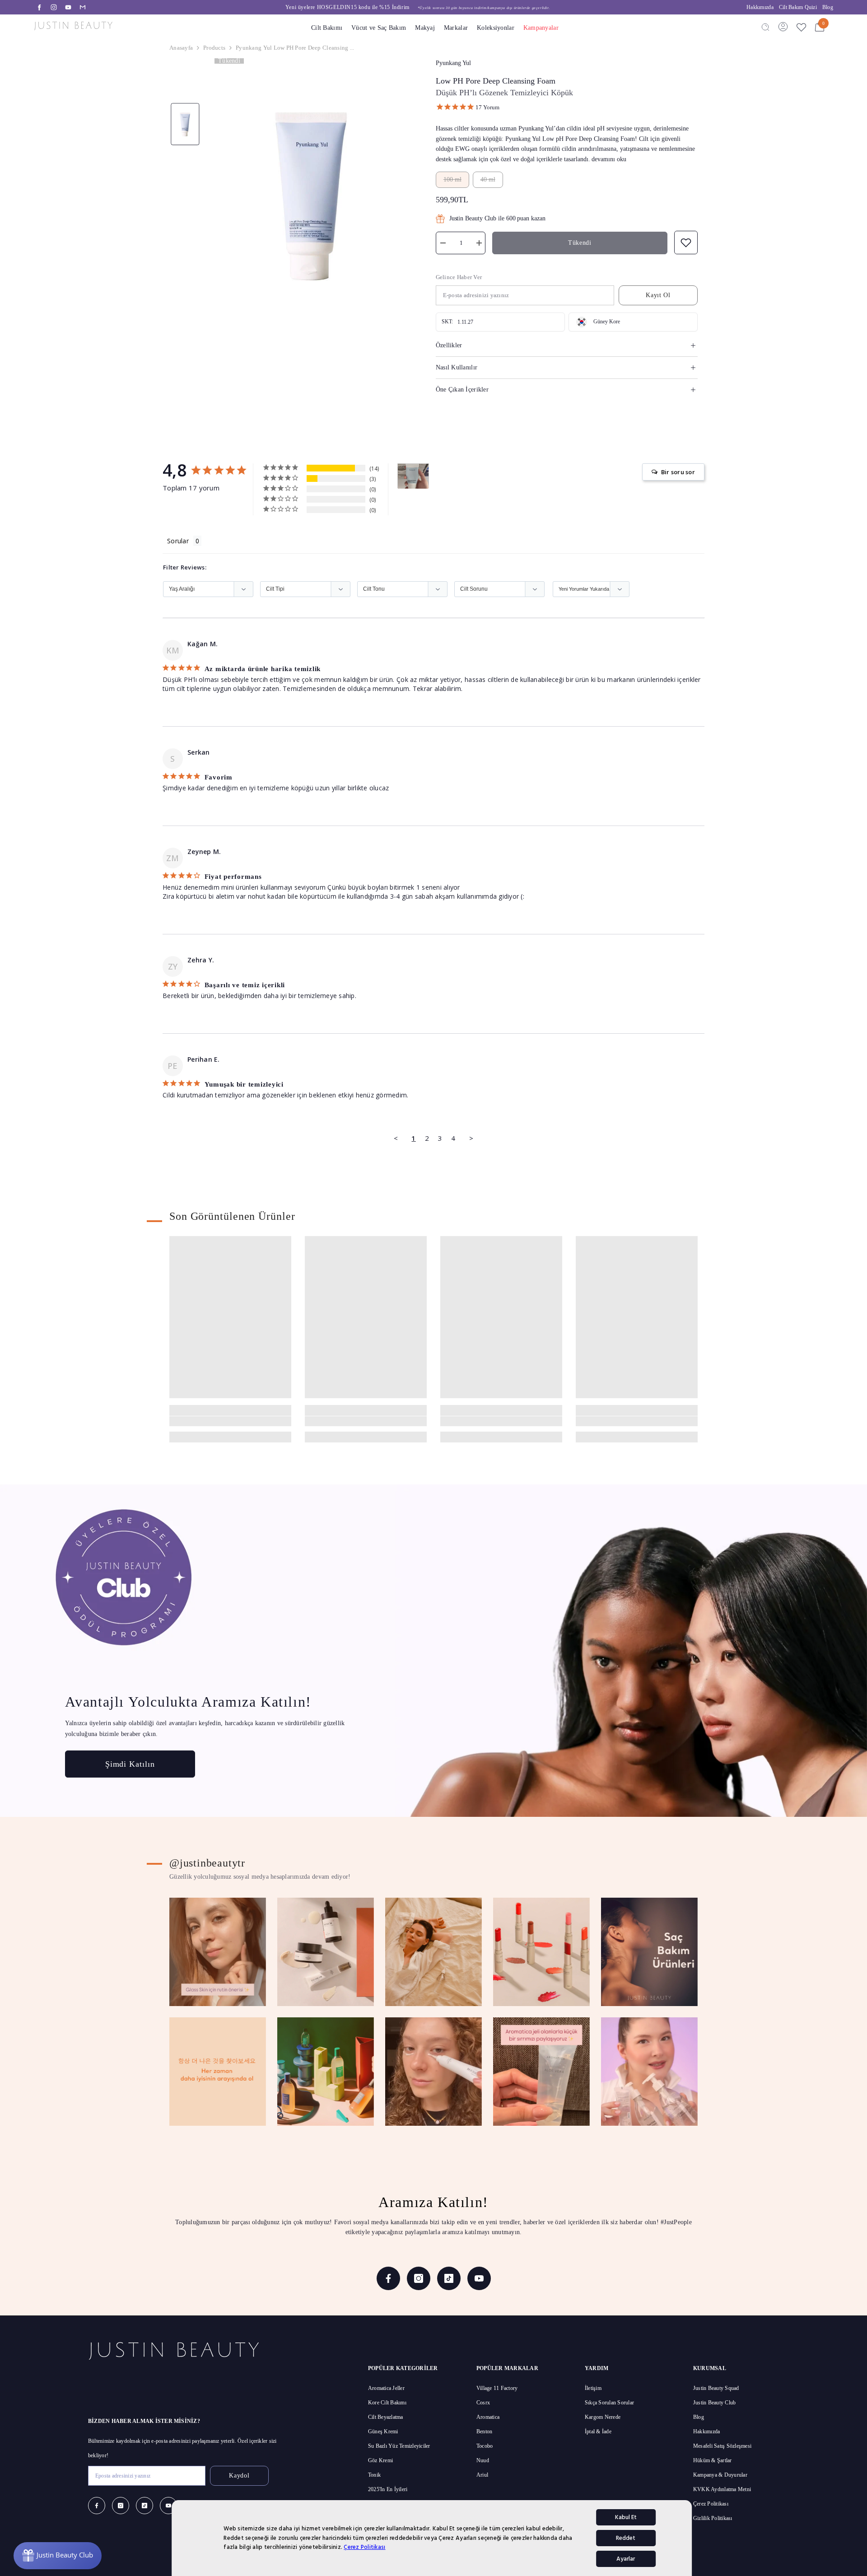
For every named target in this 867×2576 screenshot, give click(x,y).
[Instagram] (54, 7)
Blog (828, 7)
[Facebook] (39, 7)
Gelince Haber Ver (459, 277)
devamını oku (609, 159)
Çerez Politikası (364, 2547)
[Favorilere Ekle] (801, 27)
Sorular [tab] (178, 541)
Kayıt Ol (658, 295)
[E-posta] (83, 7)
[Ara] (765, 27)
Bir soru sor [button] (678, 472)
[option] (417, 7)
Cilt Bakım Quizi (798, 7)
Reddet (626, 2538)
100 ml (452, 180)
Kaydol (239, 2476)
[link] (230, 1421)
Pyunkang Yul (453, 63)
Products (214, 48)
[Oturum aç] (783, 27)
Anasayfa (181, 48)
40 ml (488, 180)
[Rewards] (58, 2556)
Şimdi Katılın (130, 1764)
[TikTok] (449, 2278)
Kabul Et (626, 2517)
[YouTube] (68, 7)
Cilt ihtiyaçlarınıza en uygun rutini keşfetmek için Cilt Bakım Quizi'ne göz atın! (418, 7)
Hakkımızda (760, 7)
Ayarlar (626, 2559)
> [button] (471, 1138)
